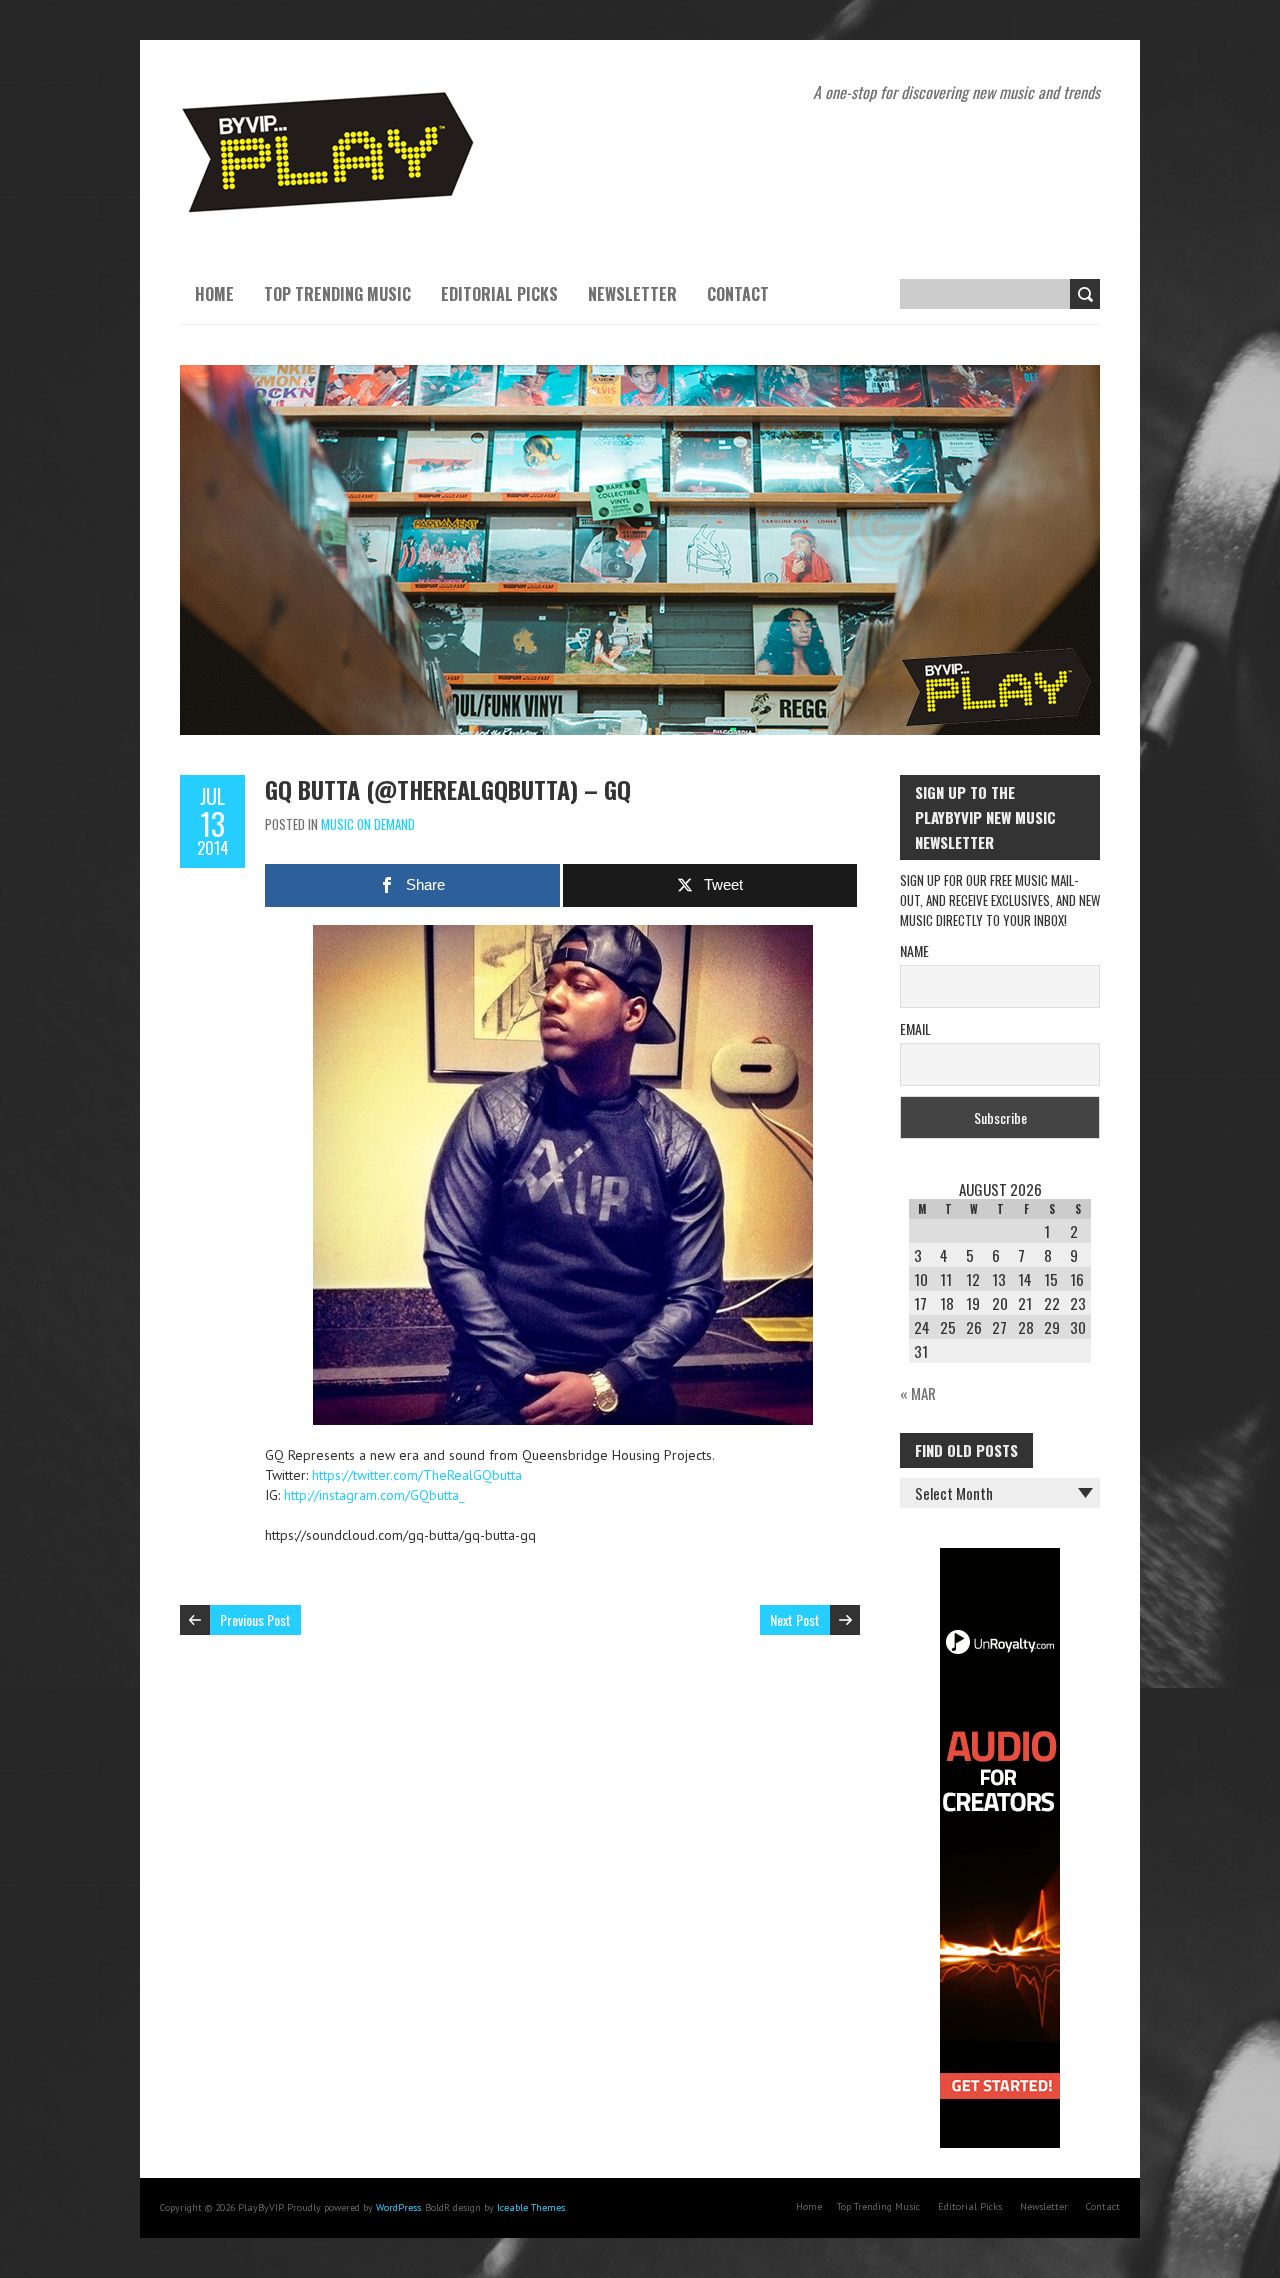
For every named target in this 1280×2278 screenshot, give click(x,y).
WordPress (398, 2207)
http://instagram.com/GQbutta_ (374, 1495)
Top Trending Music (337, 294)
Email (915, 1028)
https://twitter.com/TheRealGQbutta (417, 1475)
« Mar (918, 1393)
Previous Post (255, 1619)
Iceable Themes (531, 2207)
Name (914, 950)
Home (214, 294)
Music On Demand (368, 824)
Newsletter (632, 294)
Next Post (795, 1619)
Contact (738, 294)
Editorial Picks (499, 294)
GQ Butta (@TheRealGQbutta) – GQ (448, 789)
